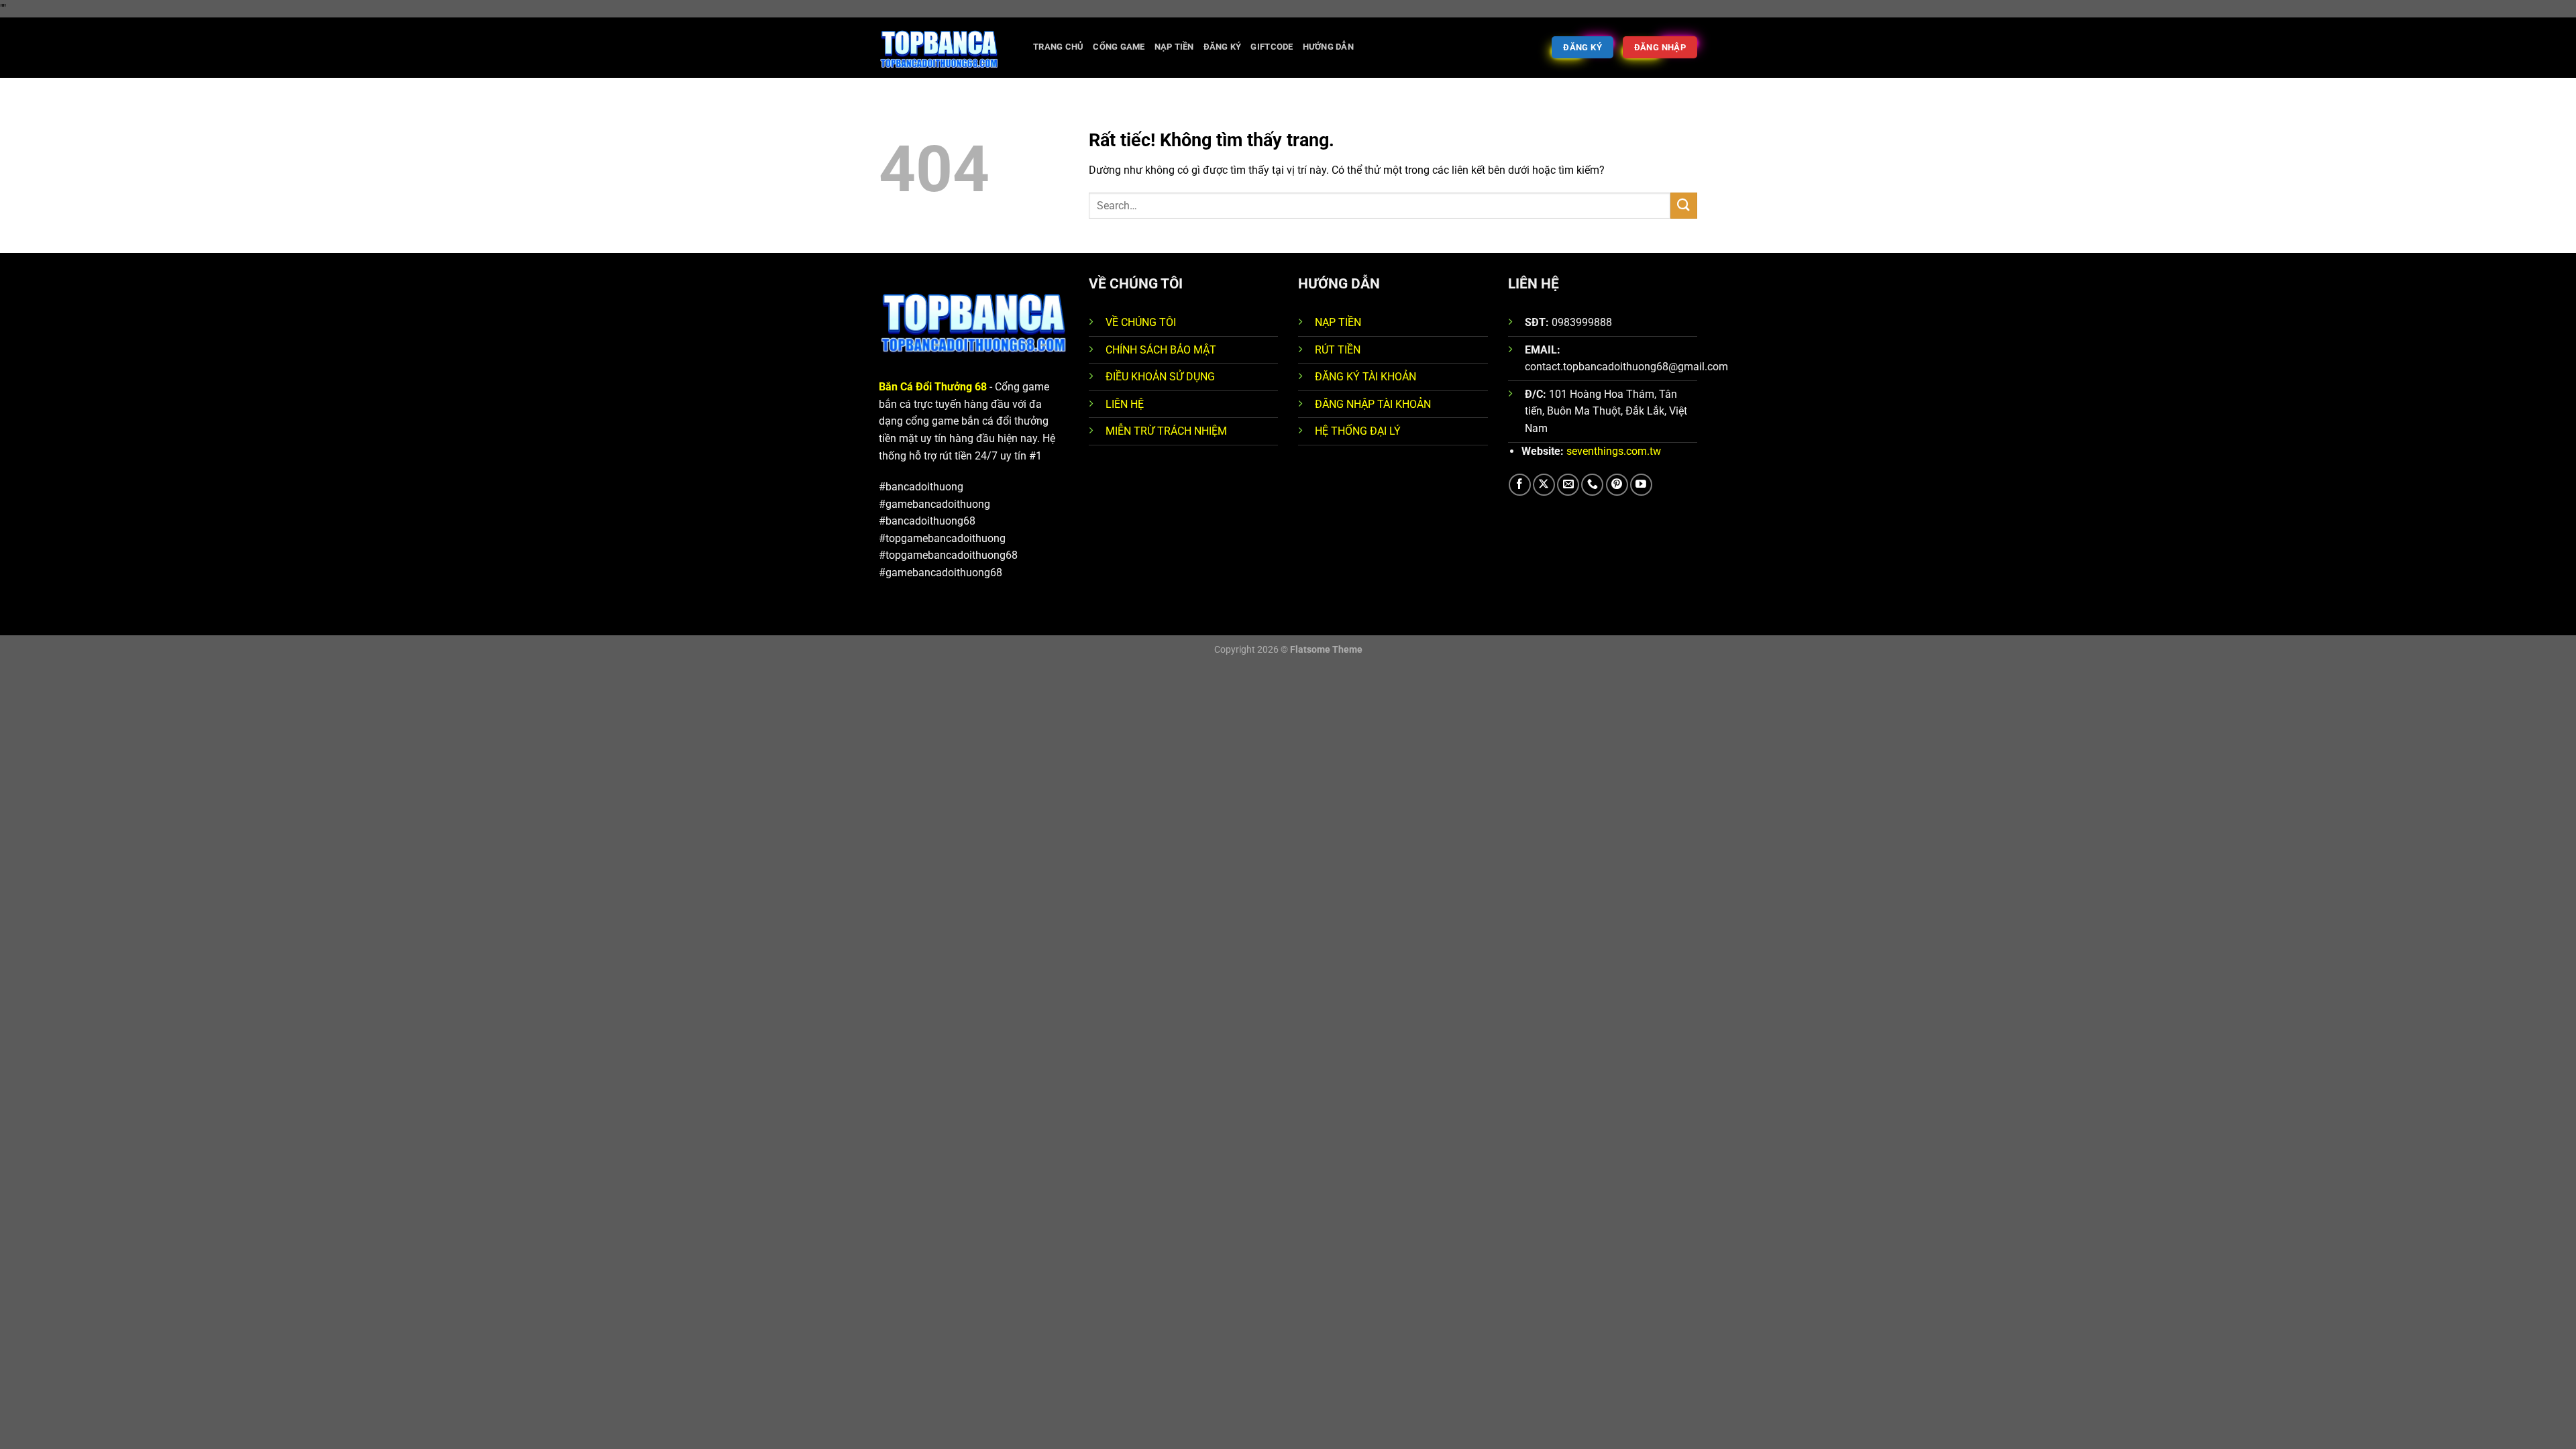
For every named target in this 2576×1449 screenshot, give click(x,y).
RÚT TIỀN (1338, 350)
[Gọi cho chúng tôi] (1592, 485)
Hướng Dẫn (1328, 47)
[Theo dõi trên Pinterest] (1617, 485)
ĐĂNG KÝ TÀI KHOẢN (1365, 377)
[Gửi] (1684, 206)
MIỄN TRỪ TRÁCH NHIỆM (1166, 431)
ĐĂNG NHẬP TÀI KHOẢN (1373, 404)
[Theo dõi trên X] (1544, 485)
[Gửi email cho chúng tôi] (1568, 485)
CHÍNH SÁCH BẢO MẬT (1161, 350)
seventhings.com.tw (1614, 451)
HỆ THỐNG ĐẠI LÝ (1358, 431)
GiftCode (1272, 47)
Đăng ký (1223, 47)
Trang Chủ (1058, 47)
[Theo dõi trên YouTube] (1641, 485)
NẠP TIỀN (1338, 322)
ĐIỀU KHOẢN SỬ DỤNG (1160, 377)
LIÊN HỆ (1125, 404)
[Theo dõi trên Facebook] (1520, 485)
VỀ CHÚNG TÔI (1141, 322)
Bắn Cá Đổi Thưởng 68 (933, 387)
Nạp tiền (1174, 47)
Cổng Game (1119, 47)
